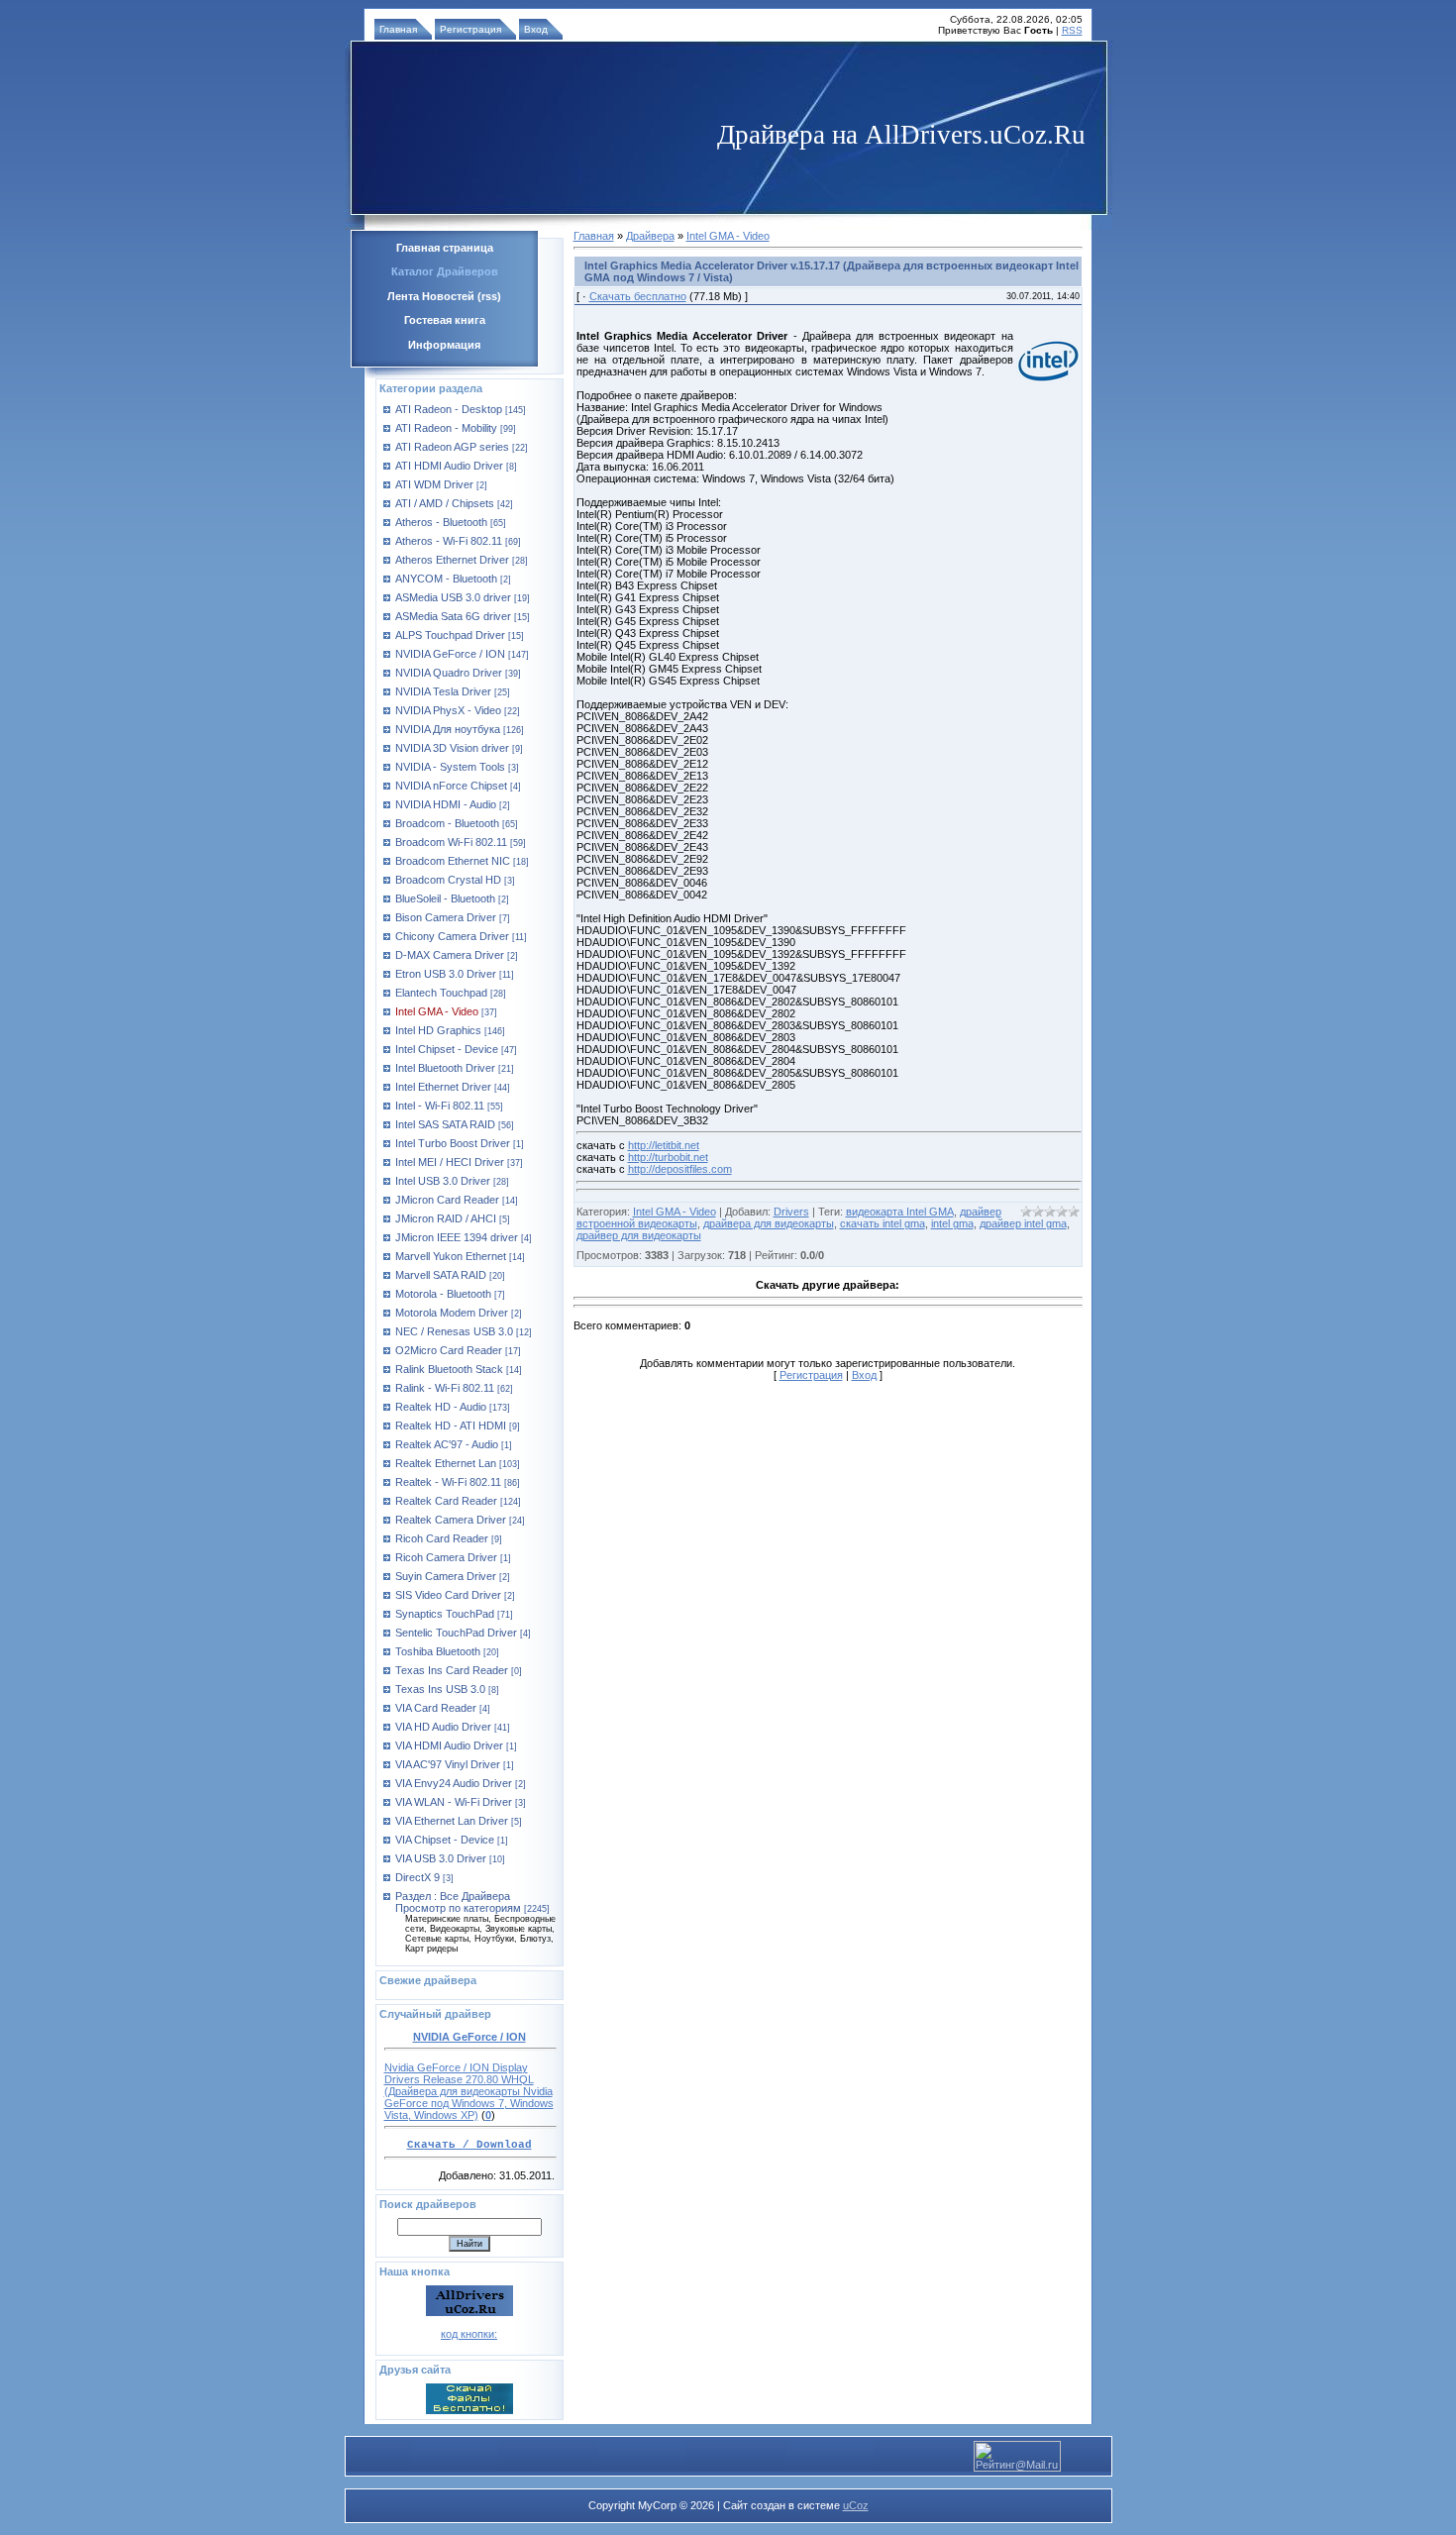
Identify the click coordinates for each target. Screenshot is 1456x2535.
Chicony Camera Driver (452, 936)
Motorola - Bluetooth (443, 1294)
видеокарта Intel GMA (900, 1212)
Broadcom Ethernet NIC (453, 861)
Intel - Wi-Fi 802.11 (440, 1106)
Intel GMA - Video (437, 1011)
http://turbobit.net (668, 1157)
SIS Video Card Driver (448, 1595)
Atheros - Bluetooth (441, 522)
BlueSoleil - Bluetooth (445, 898)
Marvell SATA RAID (441, 1275)
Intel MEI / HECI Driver (450, 1162)
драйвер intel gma (1023, 1223)
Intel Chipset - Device (447, 1049)
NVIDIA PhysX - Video (448, 710)
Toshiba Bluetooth (438, 1651)
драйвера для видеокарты (769, 1223)
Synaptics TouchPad (445, 1614)
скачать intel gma (883, 1223)
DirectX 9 (417, 1877)
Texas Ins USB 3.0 (440, 1689)
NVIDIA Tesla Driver (443, 691)
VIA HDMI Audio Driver (449, 1745)
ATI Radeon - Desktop (449, 409)
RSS (1072, 30)
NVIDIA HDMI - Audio (446, 804)
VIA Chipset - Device (445, 1840)
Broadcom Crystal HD (448, 880)
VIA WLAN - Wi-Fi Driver (454, 1802)
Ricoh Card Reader (442, 1538)
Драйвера (650, 236)
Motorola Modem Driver (452, 1313)
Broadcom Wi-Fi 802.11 (451, 842)
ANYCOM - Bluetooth (446, 579)
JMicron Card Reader (447, 1200)
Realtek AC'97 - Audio (447, 1444)
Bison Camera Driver (446, 917)
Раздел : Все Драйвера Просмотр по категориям (458, 1902)
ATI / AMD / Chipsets (445, 503)
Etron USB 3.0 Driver (446, 974)
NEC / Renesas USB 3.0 (454, 1331)
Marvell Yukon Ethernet (451, 1256)
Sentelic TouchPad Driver (456, 1633)
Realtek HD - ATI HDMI (451, 1426)
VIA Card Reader (436, 1708)
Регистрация (470, 29)
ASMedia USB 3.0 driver (453, 597)
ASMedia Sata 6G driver (453, 616)
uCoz (856, 2505)
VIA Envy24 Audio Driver (454, 1783)
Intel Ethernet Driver (443, 1087)
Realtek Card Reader (446, 1501)
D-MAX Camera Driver (450, 955)
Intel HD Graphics (438, 1030)
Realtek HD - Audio (441, 1407)
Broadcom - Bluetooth (447, 823)
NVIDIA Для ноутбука (448, 729)
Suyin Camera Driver (446, 1576)
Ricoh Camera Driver (446, 1557)
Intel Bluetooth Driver (445, 1068)
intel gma (952, 1223)
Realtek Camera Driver (451, 1520)
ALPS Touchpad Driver (450, 635)
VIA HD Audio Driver (443, 1727)
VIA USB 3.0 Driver (441, 1858)
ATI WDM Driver (434, 484)
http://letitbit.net (664, 1145)
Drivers (791, 1212)
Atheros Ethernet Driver (452, 560)
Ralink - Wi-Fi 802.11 (445, 1388)
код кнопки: (469, 2334)
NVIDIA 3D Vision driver (452, 748)
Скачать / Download (469, 2145)
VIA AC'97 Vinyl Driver (448, 1764)
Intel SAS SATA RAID (445, 1124)
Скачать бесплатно (638, 296)
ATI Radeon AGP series (452, 447)
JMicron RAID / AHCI (446, 1218)
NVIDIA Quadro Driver (449, 673)
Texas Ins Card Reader (452, 1670)
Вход (536, 29)
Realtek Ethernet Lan (446, 1463)
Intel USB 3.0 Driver (443, 1181)
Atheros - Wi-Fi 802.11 (449, 541)
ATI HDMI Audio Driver (449, 466)
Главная (398, 29)
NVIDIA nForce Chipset (451, 786)
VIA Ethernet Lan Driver (452, 1821)
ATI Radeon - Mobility (446, 428)
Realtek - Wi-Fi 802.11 (448, 1482)
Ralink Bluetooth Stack (449, 1369)
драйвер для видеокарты (639, 1235)
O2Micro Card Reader (449, 1350)
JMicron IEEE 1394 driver (457, 1237)
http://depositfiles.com (680, 1169)
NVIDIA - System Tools (450, 767)
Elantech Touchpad (441, 993)
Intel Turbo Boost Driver (453, 1143)
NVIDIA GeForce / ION (450, 654)
